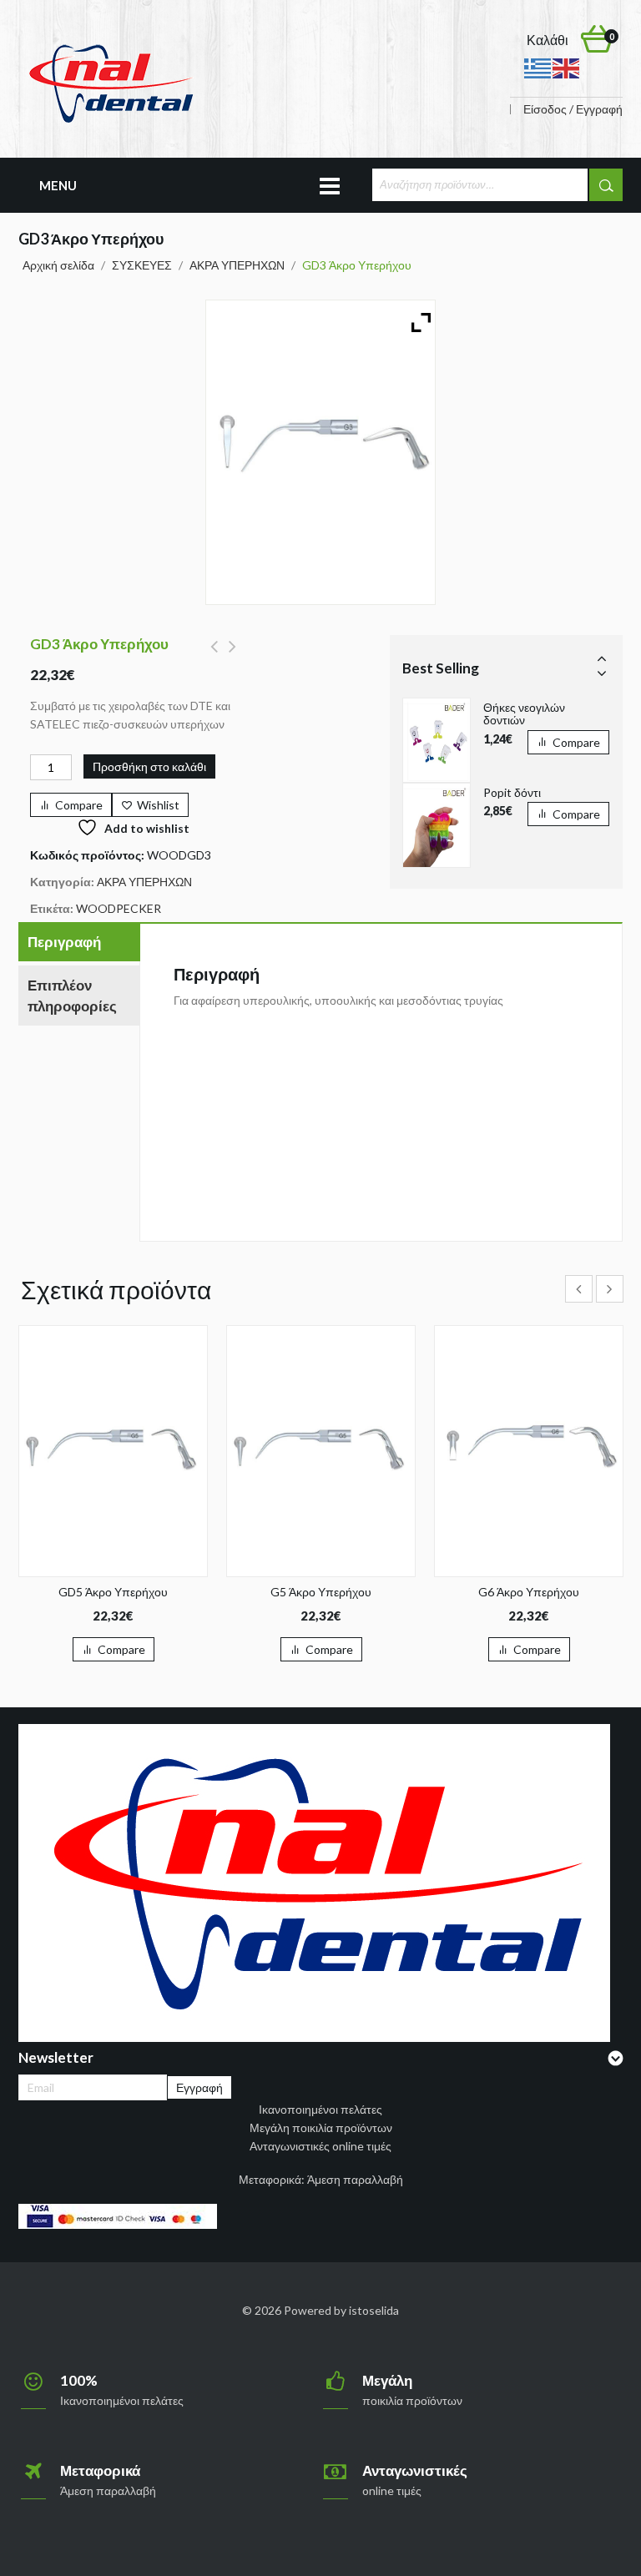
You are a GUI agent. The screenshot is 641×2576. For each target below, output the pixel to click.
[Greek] (538, 67)
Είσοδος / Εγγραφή (573, 109)
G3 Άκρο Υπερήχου (232, 656)
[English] (567, 67)
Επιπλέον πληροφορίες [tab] (72, 996)
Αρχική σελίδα (58, 265)
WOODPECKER (119, 908)
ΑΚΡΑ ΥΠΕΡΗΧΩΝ (237, 265)
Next (602, 673)
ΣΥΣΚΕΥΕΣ (142, 265)
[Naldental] (110, 82)
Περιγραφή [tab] (64, 942)
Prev (602, 658)
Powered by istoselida (341, 2310)
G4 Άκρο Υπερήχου (214, 656)
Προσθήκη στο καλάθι (149, 766)
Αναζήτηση (606, 185)
